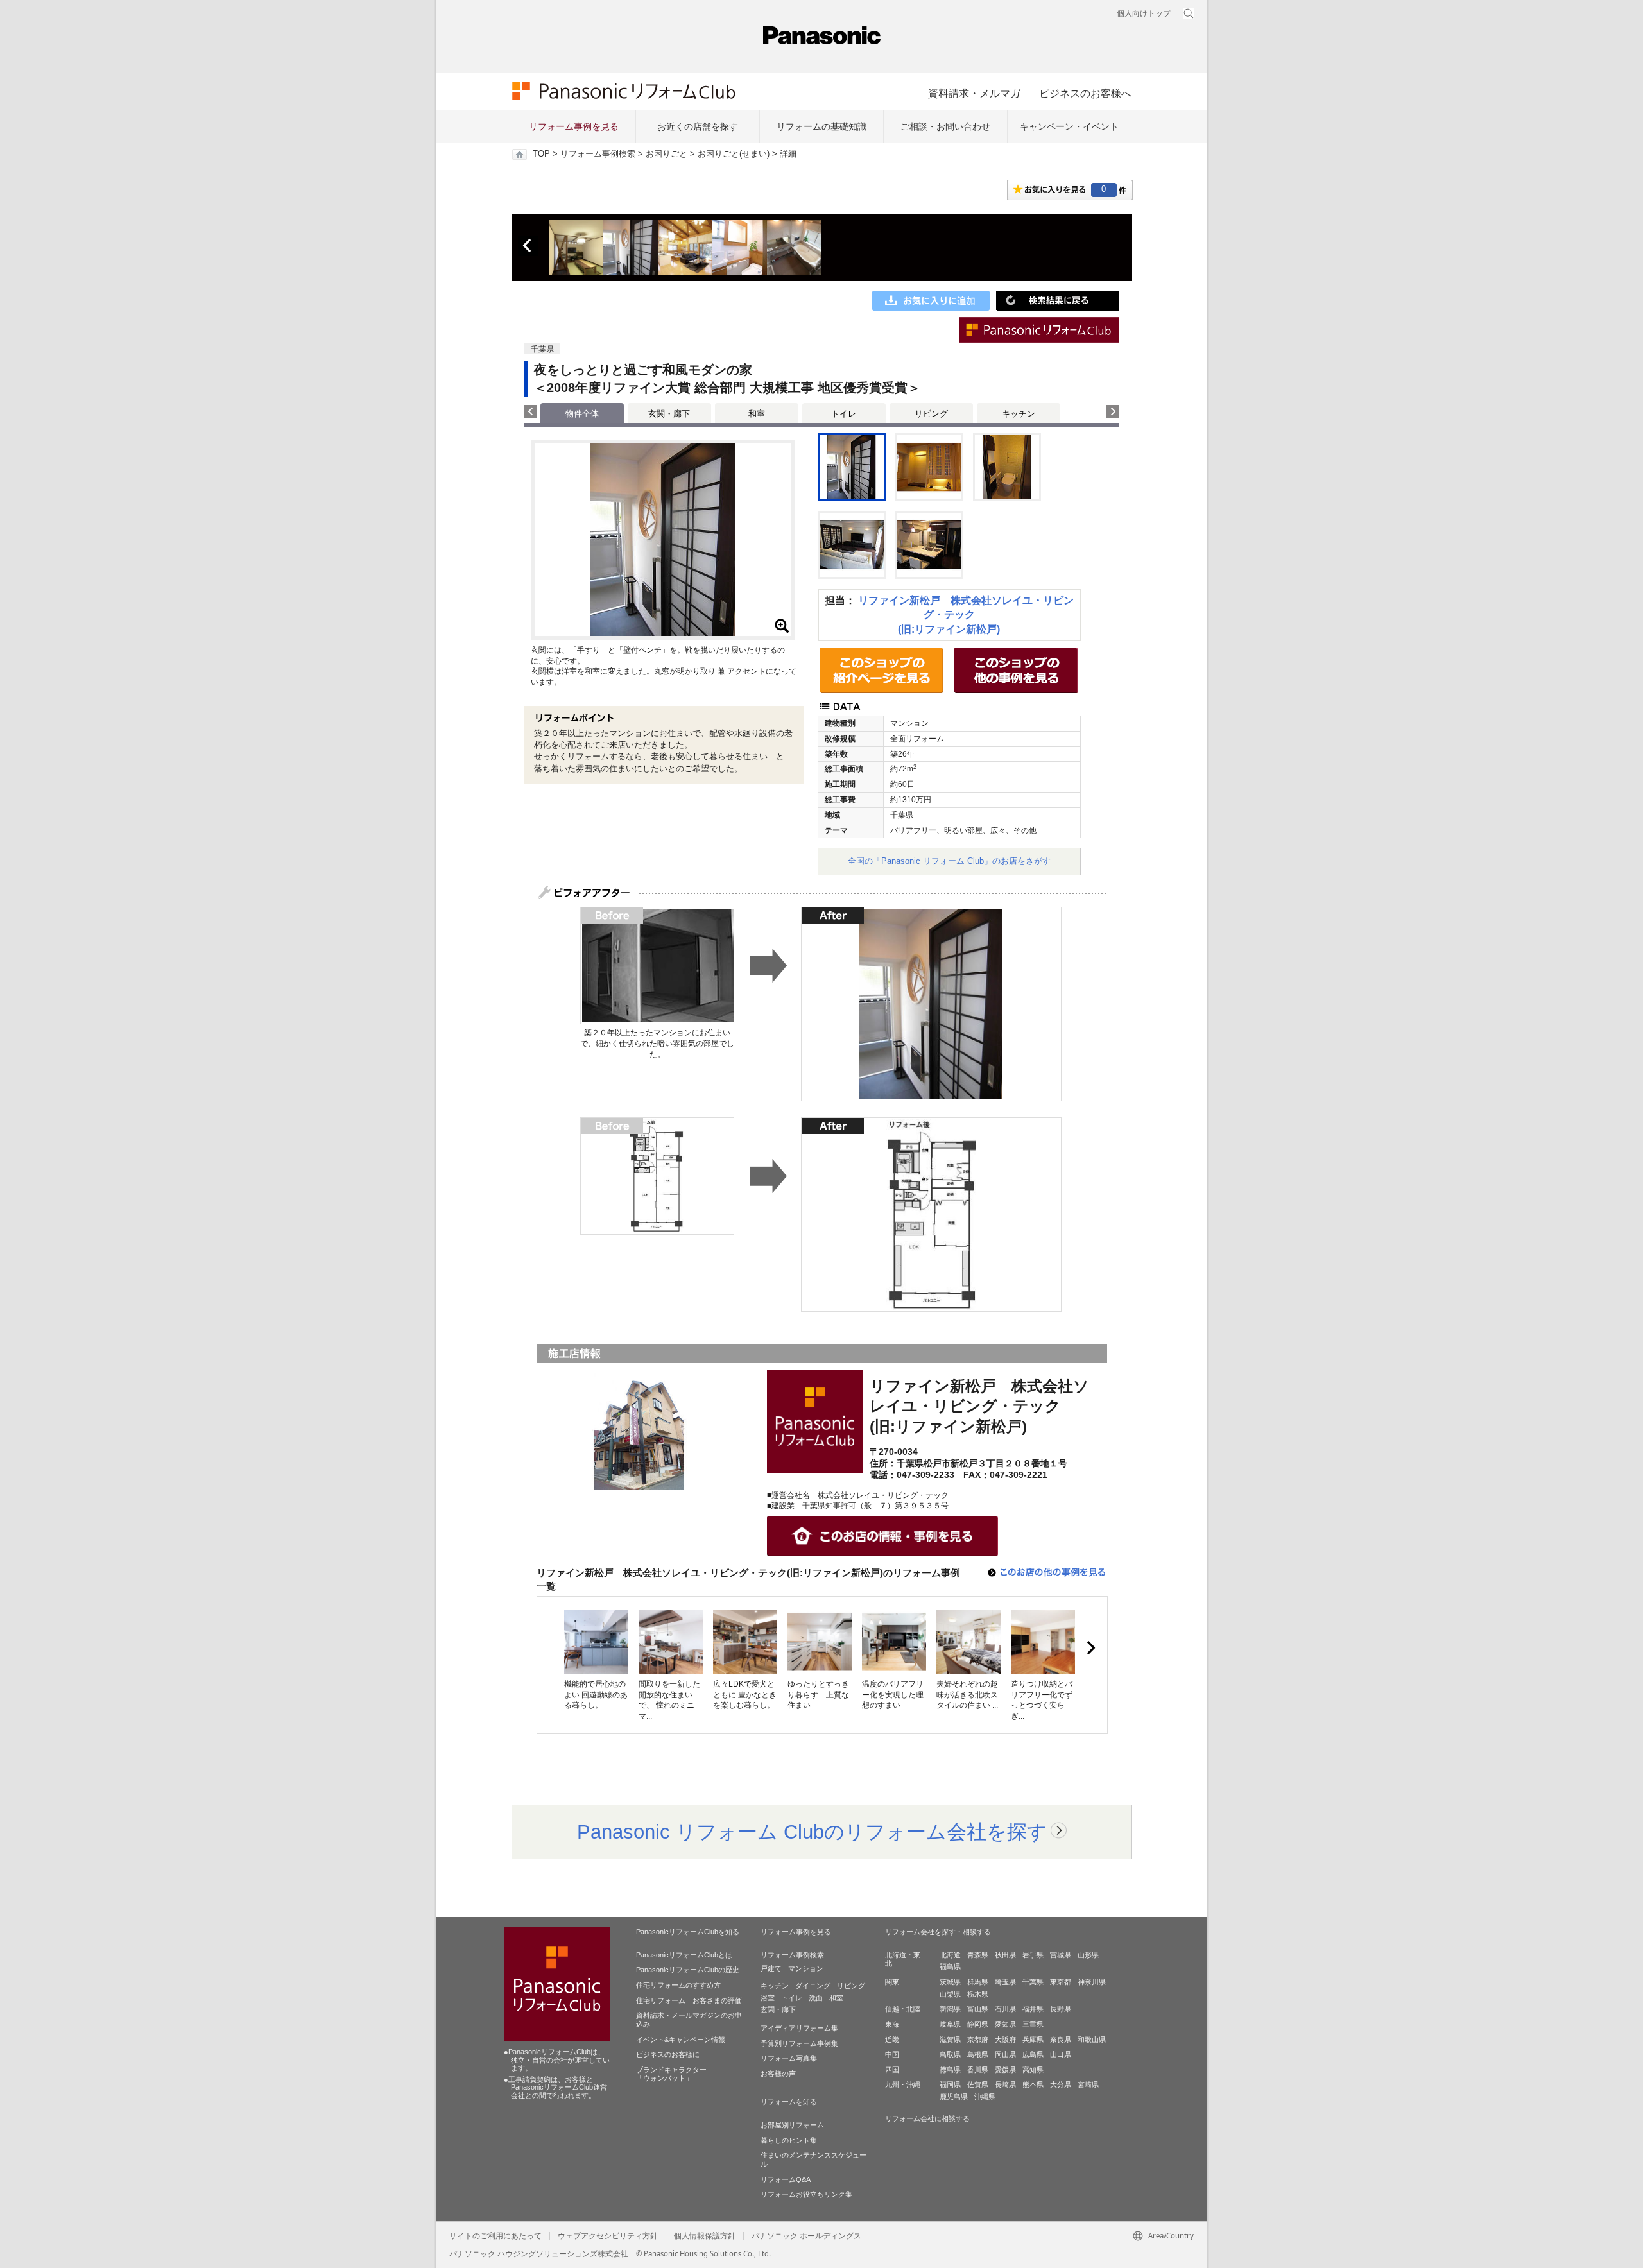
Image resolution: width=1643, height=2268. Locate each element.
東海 (892, 2024)
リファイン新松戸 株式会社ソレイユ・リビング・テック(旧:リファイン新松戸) (966, 615)
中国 (892, 2054)
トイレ (844, 414)
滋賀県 (950, 2040)
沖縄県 (985, 2097)
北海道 (950, 1955)
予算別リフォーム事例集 (799, 2043)
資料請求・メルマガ (974, 93)
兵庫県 (1033, 2040)
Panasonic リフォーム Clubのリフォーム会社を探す (812, 1832)
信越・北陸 (903, 2009)
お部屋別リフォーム (792, 2125)
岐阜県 (950, 2024)
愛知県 (1005, 2024)
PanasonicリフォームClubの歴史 (688, 1970)
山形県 (1088, 1955)
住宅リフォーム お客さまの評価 (689, 2000)
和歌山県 (1092, 2040)
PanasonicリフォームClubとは (684, 1955)
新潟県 (950, 2009)
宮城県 (1061, 1955)
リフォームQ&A (786, 2179)
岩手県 (1033, 1955)
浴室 (768, 1998)
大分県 (1061, 2084)
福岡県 (950, 2084)
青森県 (978, 1955)
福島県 (950, 1966)
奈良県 (1061, 2040)
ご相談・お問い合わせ (945, 126)
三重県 (1033, 2024)
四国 (892, 2070)
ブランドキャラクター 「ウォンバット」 (671, 2074)
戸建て (771, 1968)
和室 (757, 414)
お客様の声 (778, 2074)
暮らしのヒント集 (789, 2140)
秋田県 (1005, 1955)
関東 (892, 1982)
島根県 (978, 2054)
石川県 (1005, 2009)
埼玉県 (1005, 1982)
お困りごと (667, 154)
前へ (528, 246)
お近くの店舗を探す (698, 126)
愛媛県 (1005, 2070)
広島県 (1033, 2054)
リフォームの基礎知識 (821, 126)
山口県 (1061, 2054)
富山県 (978, 2009)
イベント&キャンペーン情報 (681, 2040)
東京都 (1061, 1982)
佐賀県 (978, 2084)
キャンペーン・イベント (1069, 126)
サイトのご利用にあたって (495, 2236)
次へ (1090, 1648)
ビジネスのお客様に (668, 2054)
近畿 (892, 2040)
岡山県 (1005, 2054)
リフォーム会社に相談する (927, 2118)
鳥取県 (950, 2054)
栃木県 (978, 1994)
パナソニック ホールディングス (806, 2236)
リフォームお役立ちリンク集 (806, 2194)
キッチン (1019, 414)
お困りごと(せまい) (734, 154)
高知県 (1033, 2070)
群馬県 (978, 1982)
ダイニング (813, 1986)
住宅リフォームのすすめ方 (678, 1985)
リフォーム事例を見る (574, 126)
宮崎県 (1088, 2084)
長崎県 (1005, 2084)
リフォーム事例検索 (598, 154)
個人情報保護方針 (705, 2236)
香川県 (978, 2070)
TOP (541, 154)
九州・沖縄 (903, 2084)
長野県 (1061, 2009)
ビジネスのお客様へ (1085, 93)
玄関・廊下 (669, 414)
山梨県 (950, 1994)
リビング (931, 414)
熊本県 (1033, 2084)
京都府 (978, 2040)
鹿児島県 (954, 2097)
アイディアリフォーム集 (799, 2028)
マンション (806, 1968)
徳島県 (950, 2070)
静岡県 (978, 2024)
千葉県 (1033, 1982)
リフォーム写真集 (789, 2058)
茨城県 (950, 1982)
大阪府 (1005, 2040)
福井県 (1033, 2009)
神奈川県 (1092, 1982)
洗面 (816, 1998)
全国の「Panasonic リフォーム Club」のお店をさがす (949, 861)
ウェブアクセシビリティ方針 (608, 2236)
